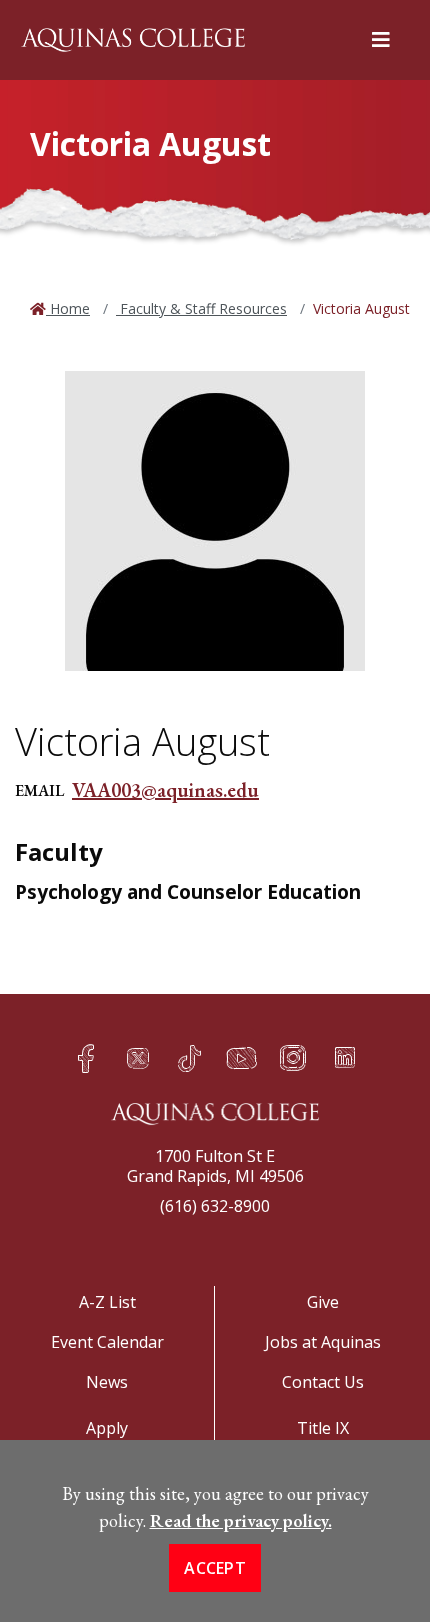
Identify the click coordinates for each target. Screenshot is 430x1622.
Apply (107, 1428)
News (107, 1382)
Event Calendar (107, 1342)
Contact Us (323, 1382)
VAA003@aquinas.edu (165, 790)
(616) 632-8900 (215, 1206)
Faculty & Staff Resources (201, 308)
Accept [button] (215, 1568)
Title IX (323, 1428)
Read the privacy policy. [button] (241, 1520)
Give (323, 1302)
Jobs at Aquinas (323, 1342)
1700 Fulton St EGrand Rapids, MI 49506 (215, 1166)
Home (68, 308)
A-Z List (107, 1302)
